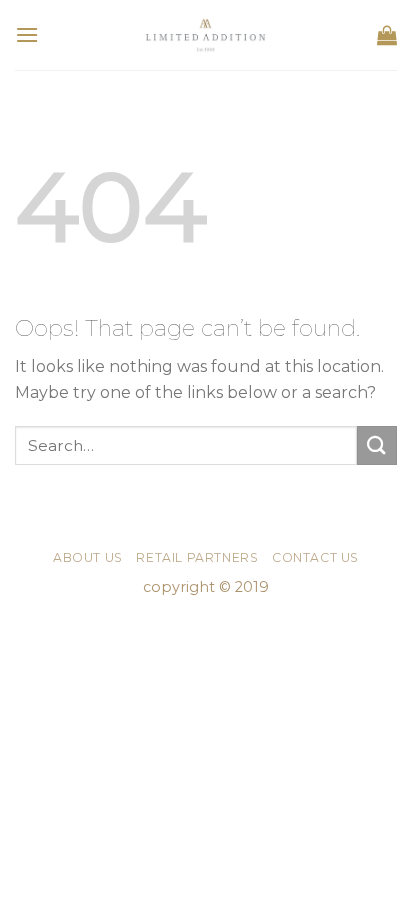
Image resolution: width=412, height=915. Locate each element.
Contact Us (315, 557)
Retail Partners (197, 557)
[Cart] (387, 35)
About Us (88, 557)
